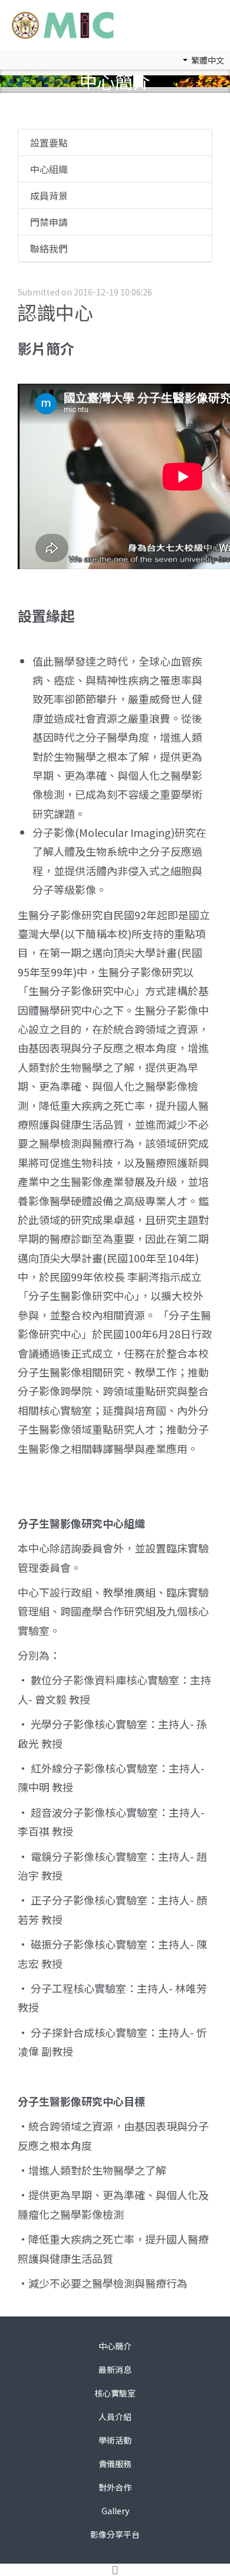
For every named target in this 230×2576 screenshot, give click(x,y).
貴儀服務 (115, 2464)
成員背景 (49, 195)
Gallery (115, 2511)
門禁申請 (49, 222)
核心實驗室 (115, 2393)
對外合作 (115, 2487)
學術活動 (115, 2440)
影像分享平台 (115, 2534)
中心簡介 (115, 2346)
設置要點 (49, 142)
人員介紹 (115, 2417)
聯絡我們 (49, 248)
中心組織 (49, 169)
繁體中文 (207, 60)
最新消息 (115, 2369)
